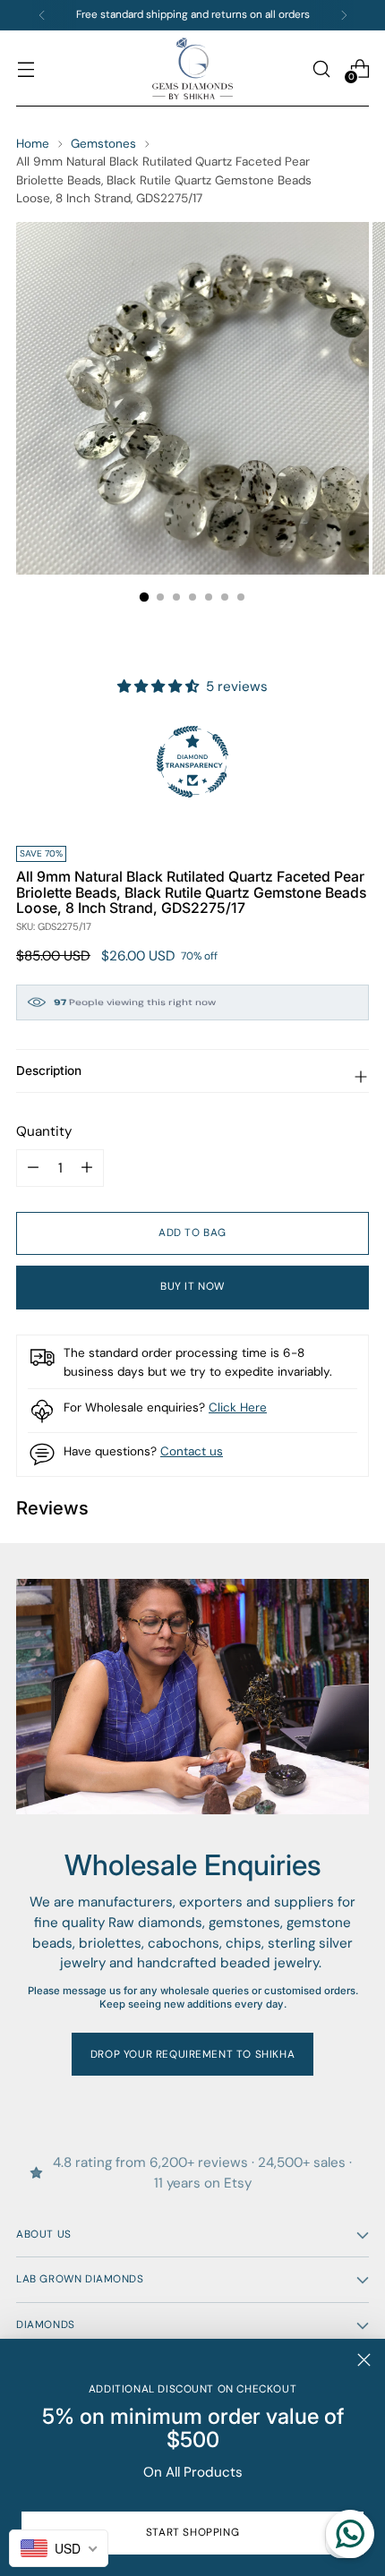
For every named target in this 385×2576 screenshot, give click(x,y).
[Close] (364, 2360)
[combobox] (59, 2548)
